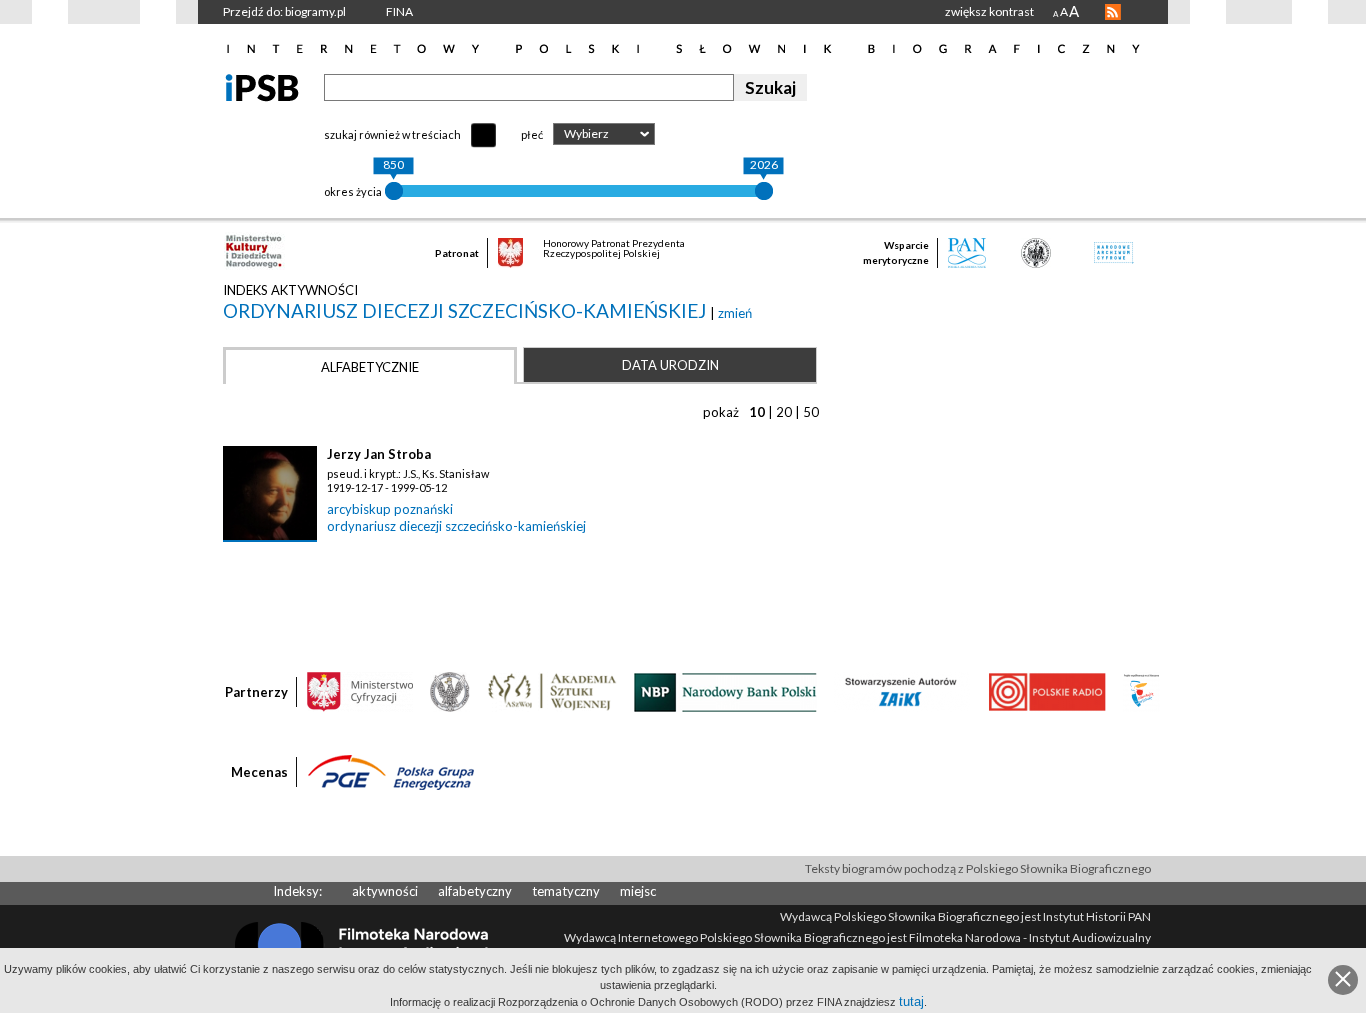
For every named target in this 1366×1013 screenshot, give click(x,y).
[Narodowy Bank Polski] (725, 691)
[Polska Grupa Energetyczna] (391, 771)
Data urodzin (670, 365)
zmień (735, 313)
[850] (394, 191)
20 (784, 412)
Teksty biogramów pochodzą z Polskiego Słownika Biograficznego (978, 868)
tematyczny (566, 891)
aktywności (385, 891)
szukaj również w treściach (392, 134)
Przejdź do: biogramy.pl (284, 11)
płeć (532, 134)
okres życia (353, 191)
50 (811, 412)
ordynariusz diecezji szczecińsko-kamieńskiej (466, 310)
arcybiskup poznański (390, 509)
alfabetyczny (475, 891)
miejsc (638, 891)
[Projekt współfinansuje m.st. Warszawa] (1141, 691)
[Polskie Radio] (1046, 691)
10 (757, 412)
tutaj (911, 1001)
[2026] (764, 191)
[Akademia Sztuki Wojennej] (552, 691)
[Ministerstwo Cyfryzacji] (360, 691)
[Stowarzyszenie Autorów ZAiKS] (902, 691)
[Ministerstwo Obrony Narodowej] (450, 691)
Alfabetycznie (370, 367)
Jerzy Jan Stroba (379, 454)
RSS (1113, 12)
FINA (399, 11)
